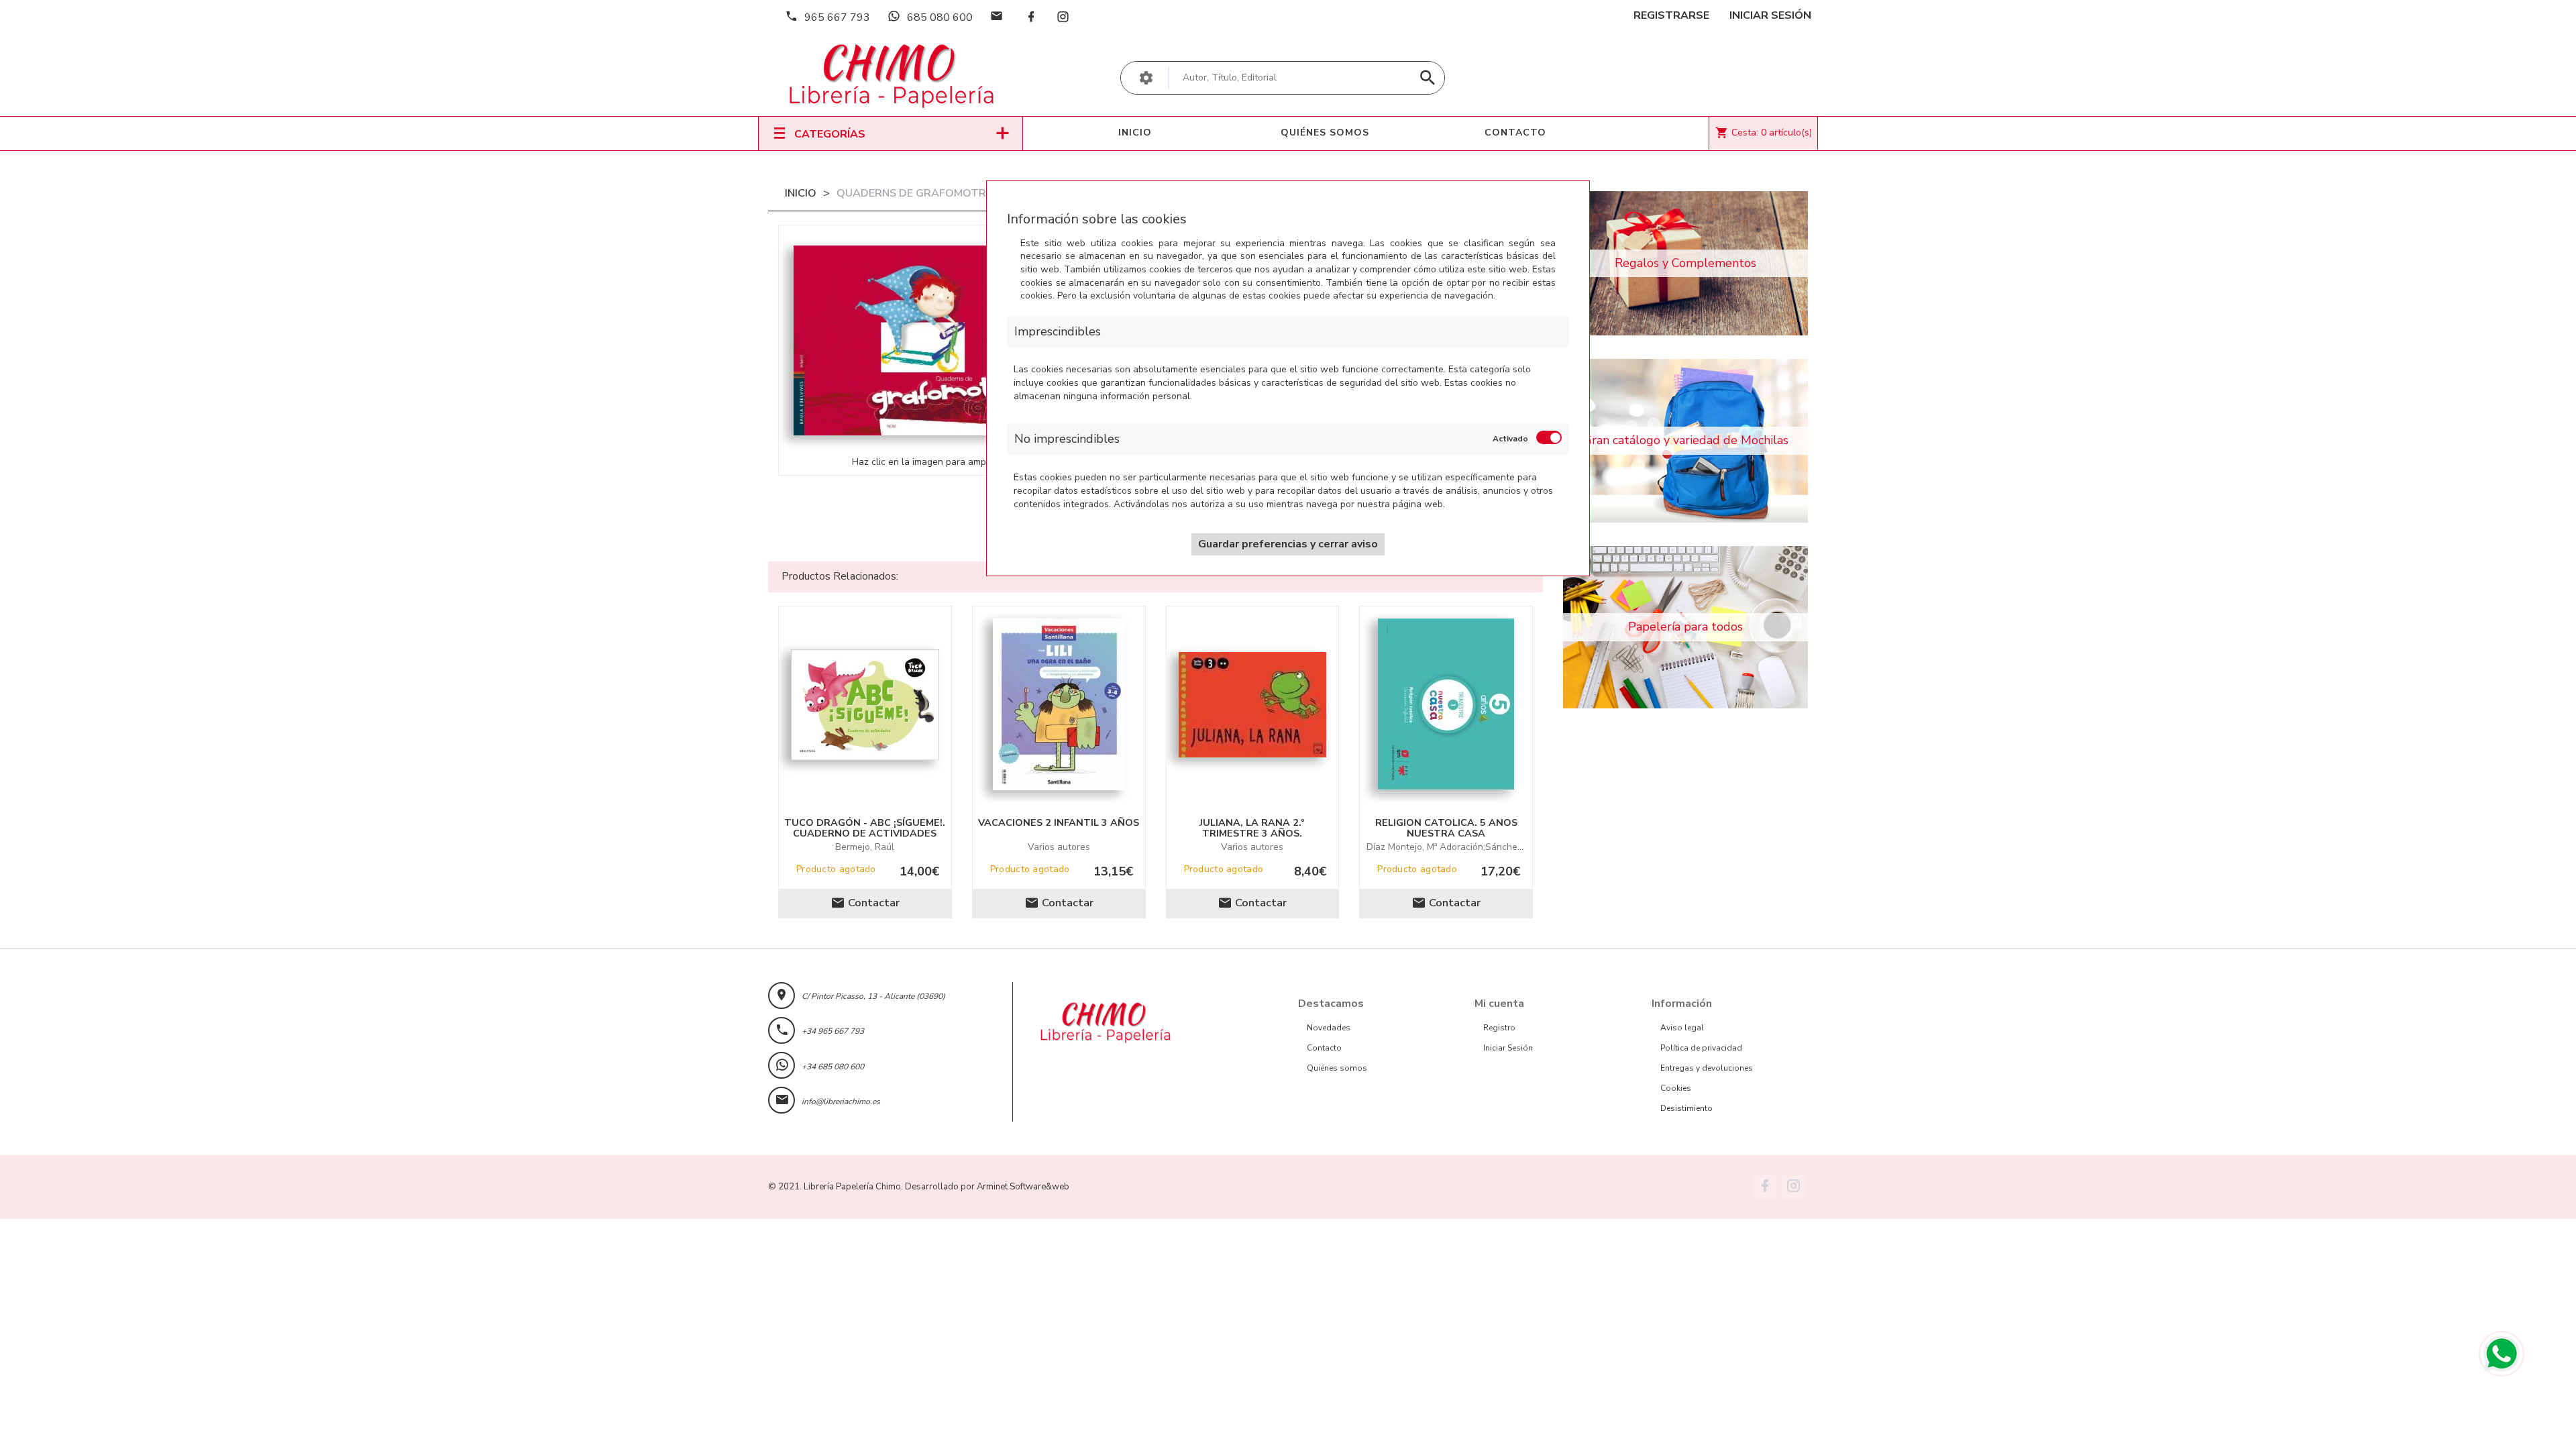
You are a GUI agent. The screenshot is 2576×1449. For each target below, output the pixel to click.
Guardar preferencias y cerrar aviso (1288, 544)
